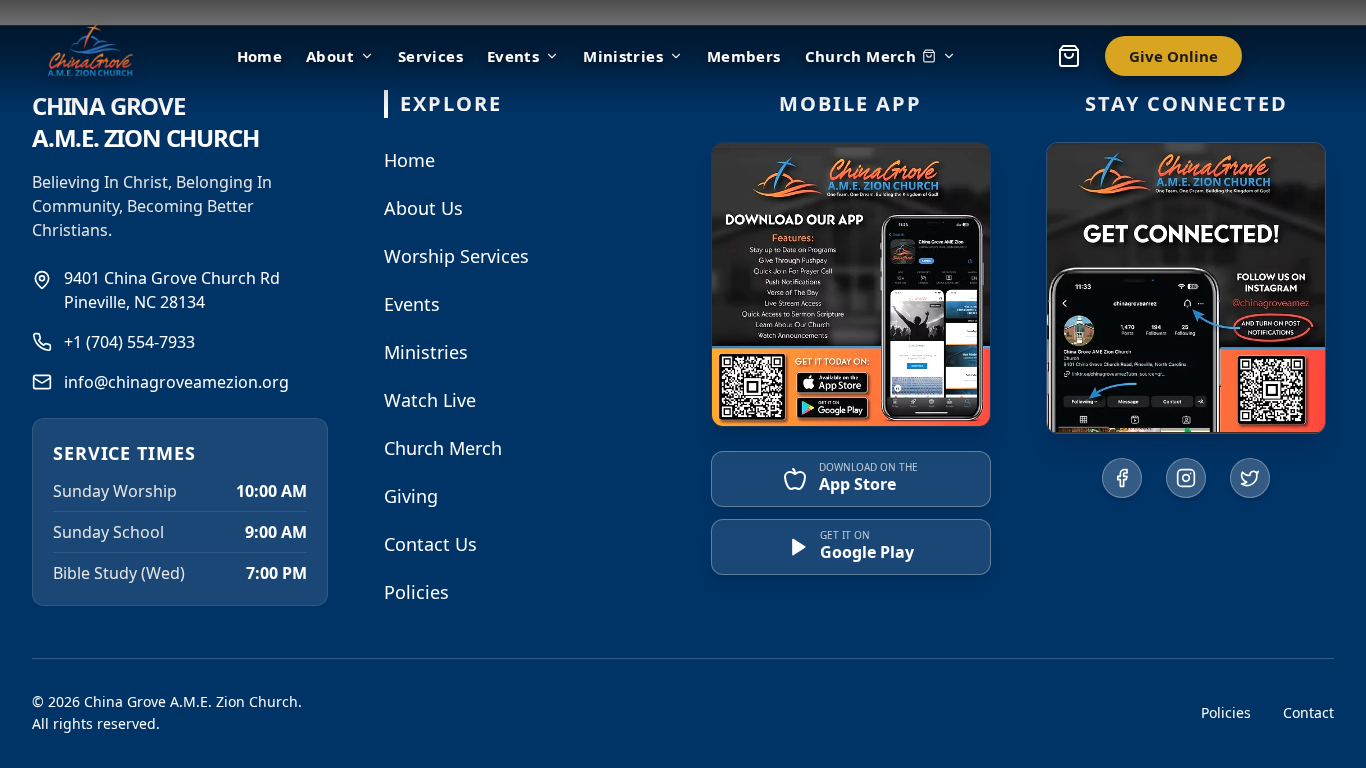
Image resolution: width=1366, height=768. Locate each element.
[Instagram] (1186, 478)
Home (409, 160)
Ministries (623, 56)
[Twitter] (1250, 478)
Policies (416, 592)
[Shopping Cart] (1069, 56)
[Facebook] (1122, 478)
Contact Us (430, 544)
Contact (1308, 712)
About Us (423, 208)
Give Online (1173, 56)
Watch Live (430, 400)
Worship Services (456, 256)
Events (513, 56)
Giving (411, 496)
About (330, 56)
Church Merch (861, 56)
